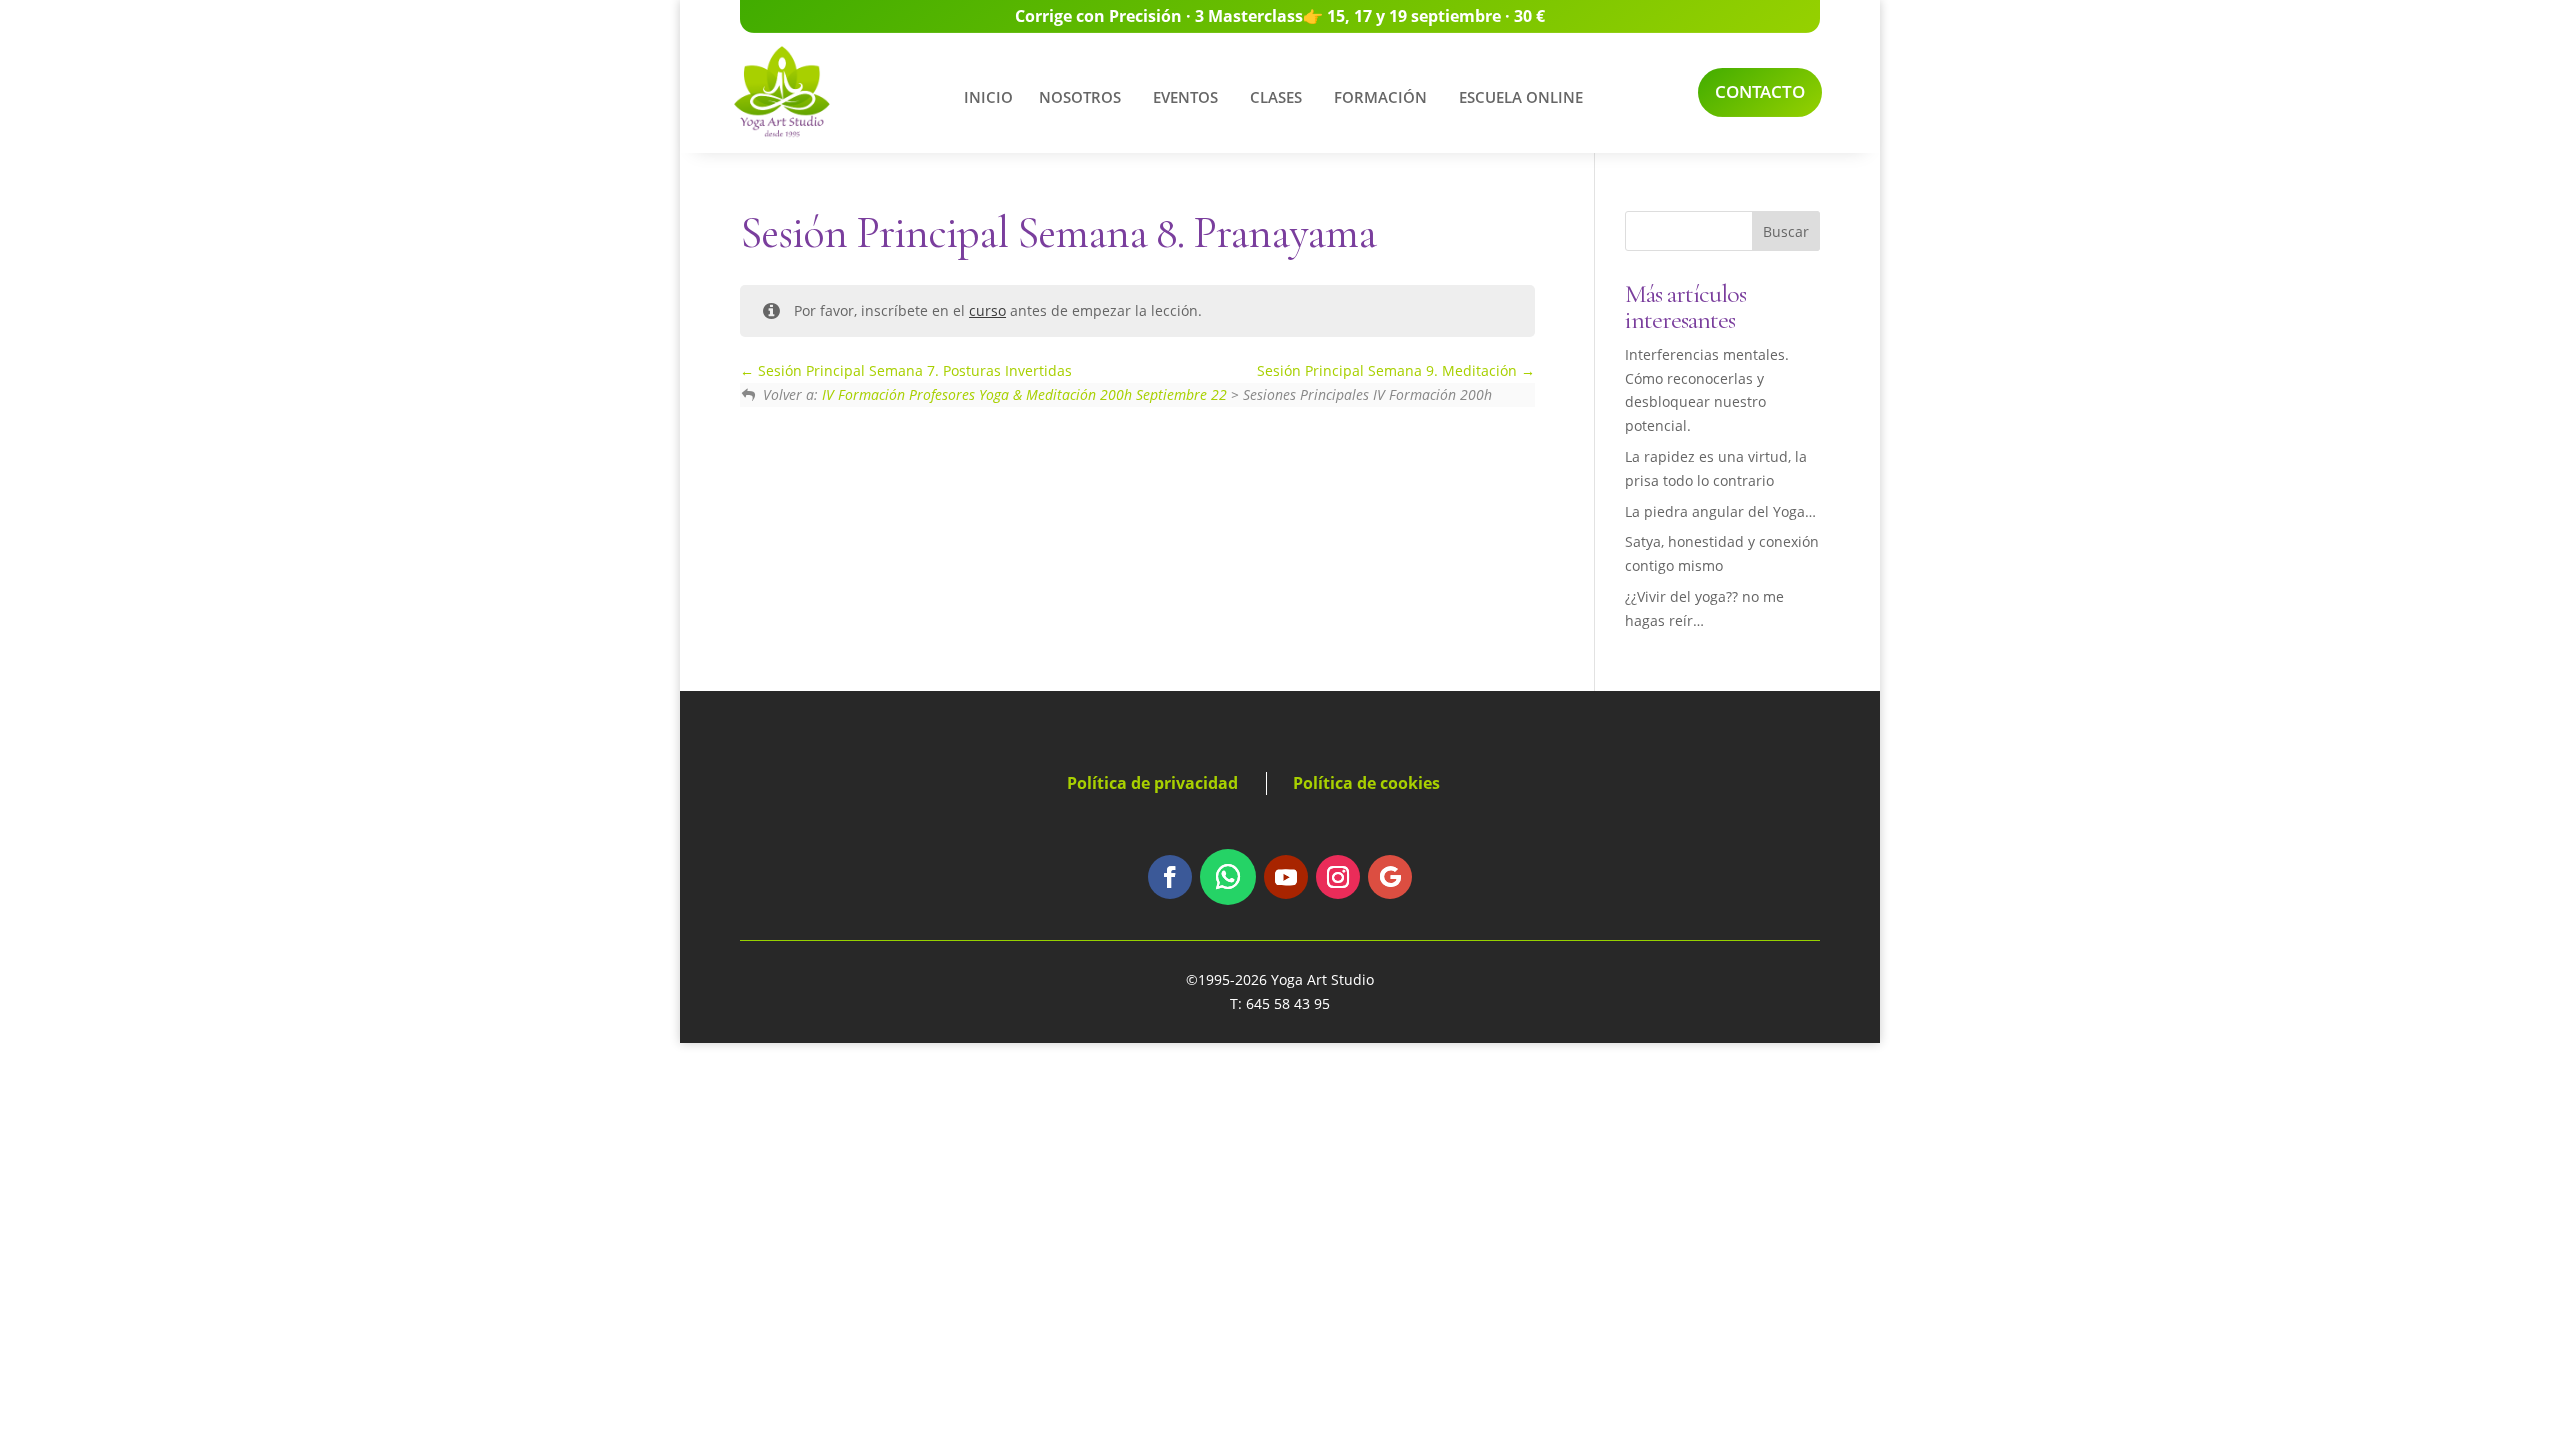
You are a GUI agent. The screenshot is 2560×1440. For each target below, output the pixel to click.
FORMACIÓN (1380, 97)
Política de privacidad (1152, 783)
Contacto (1760, 91)
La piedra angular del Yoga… (1720, 511)
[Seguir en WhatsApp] (1228, 877)
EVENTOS (1185, 97)
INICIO (988, 97)
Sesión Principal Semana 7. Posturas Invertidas (913, 370)
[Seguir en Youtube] (1286, 877)
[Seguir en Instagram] (1338, 877)
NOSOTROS (1080, 97)
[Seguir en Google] (1390, 877)
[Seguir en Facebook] (1170, 877)
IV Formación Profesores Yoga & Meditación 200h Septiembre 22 (1024, 394)
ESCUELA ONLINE (1521, 97)
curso (987, 310)
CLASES (1276, 97)
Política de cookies (1366, 783)
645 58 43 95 (1288, 1003)
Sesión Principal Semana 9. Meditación (1389, 370)
